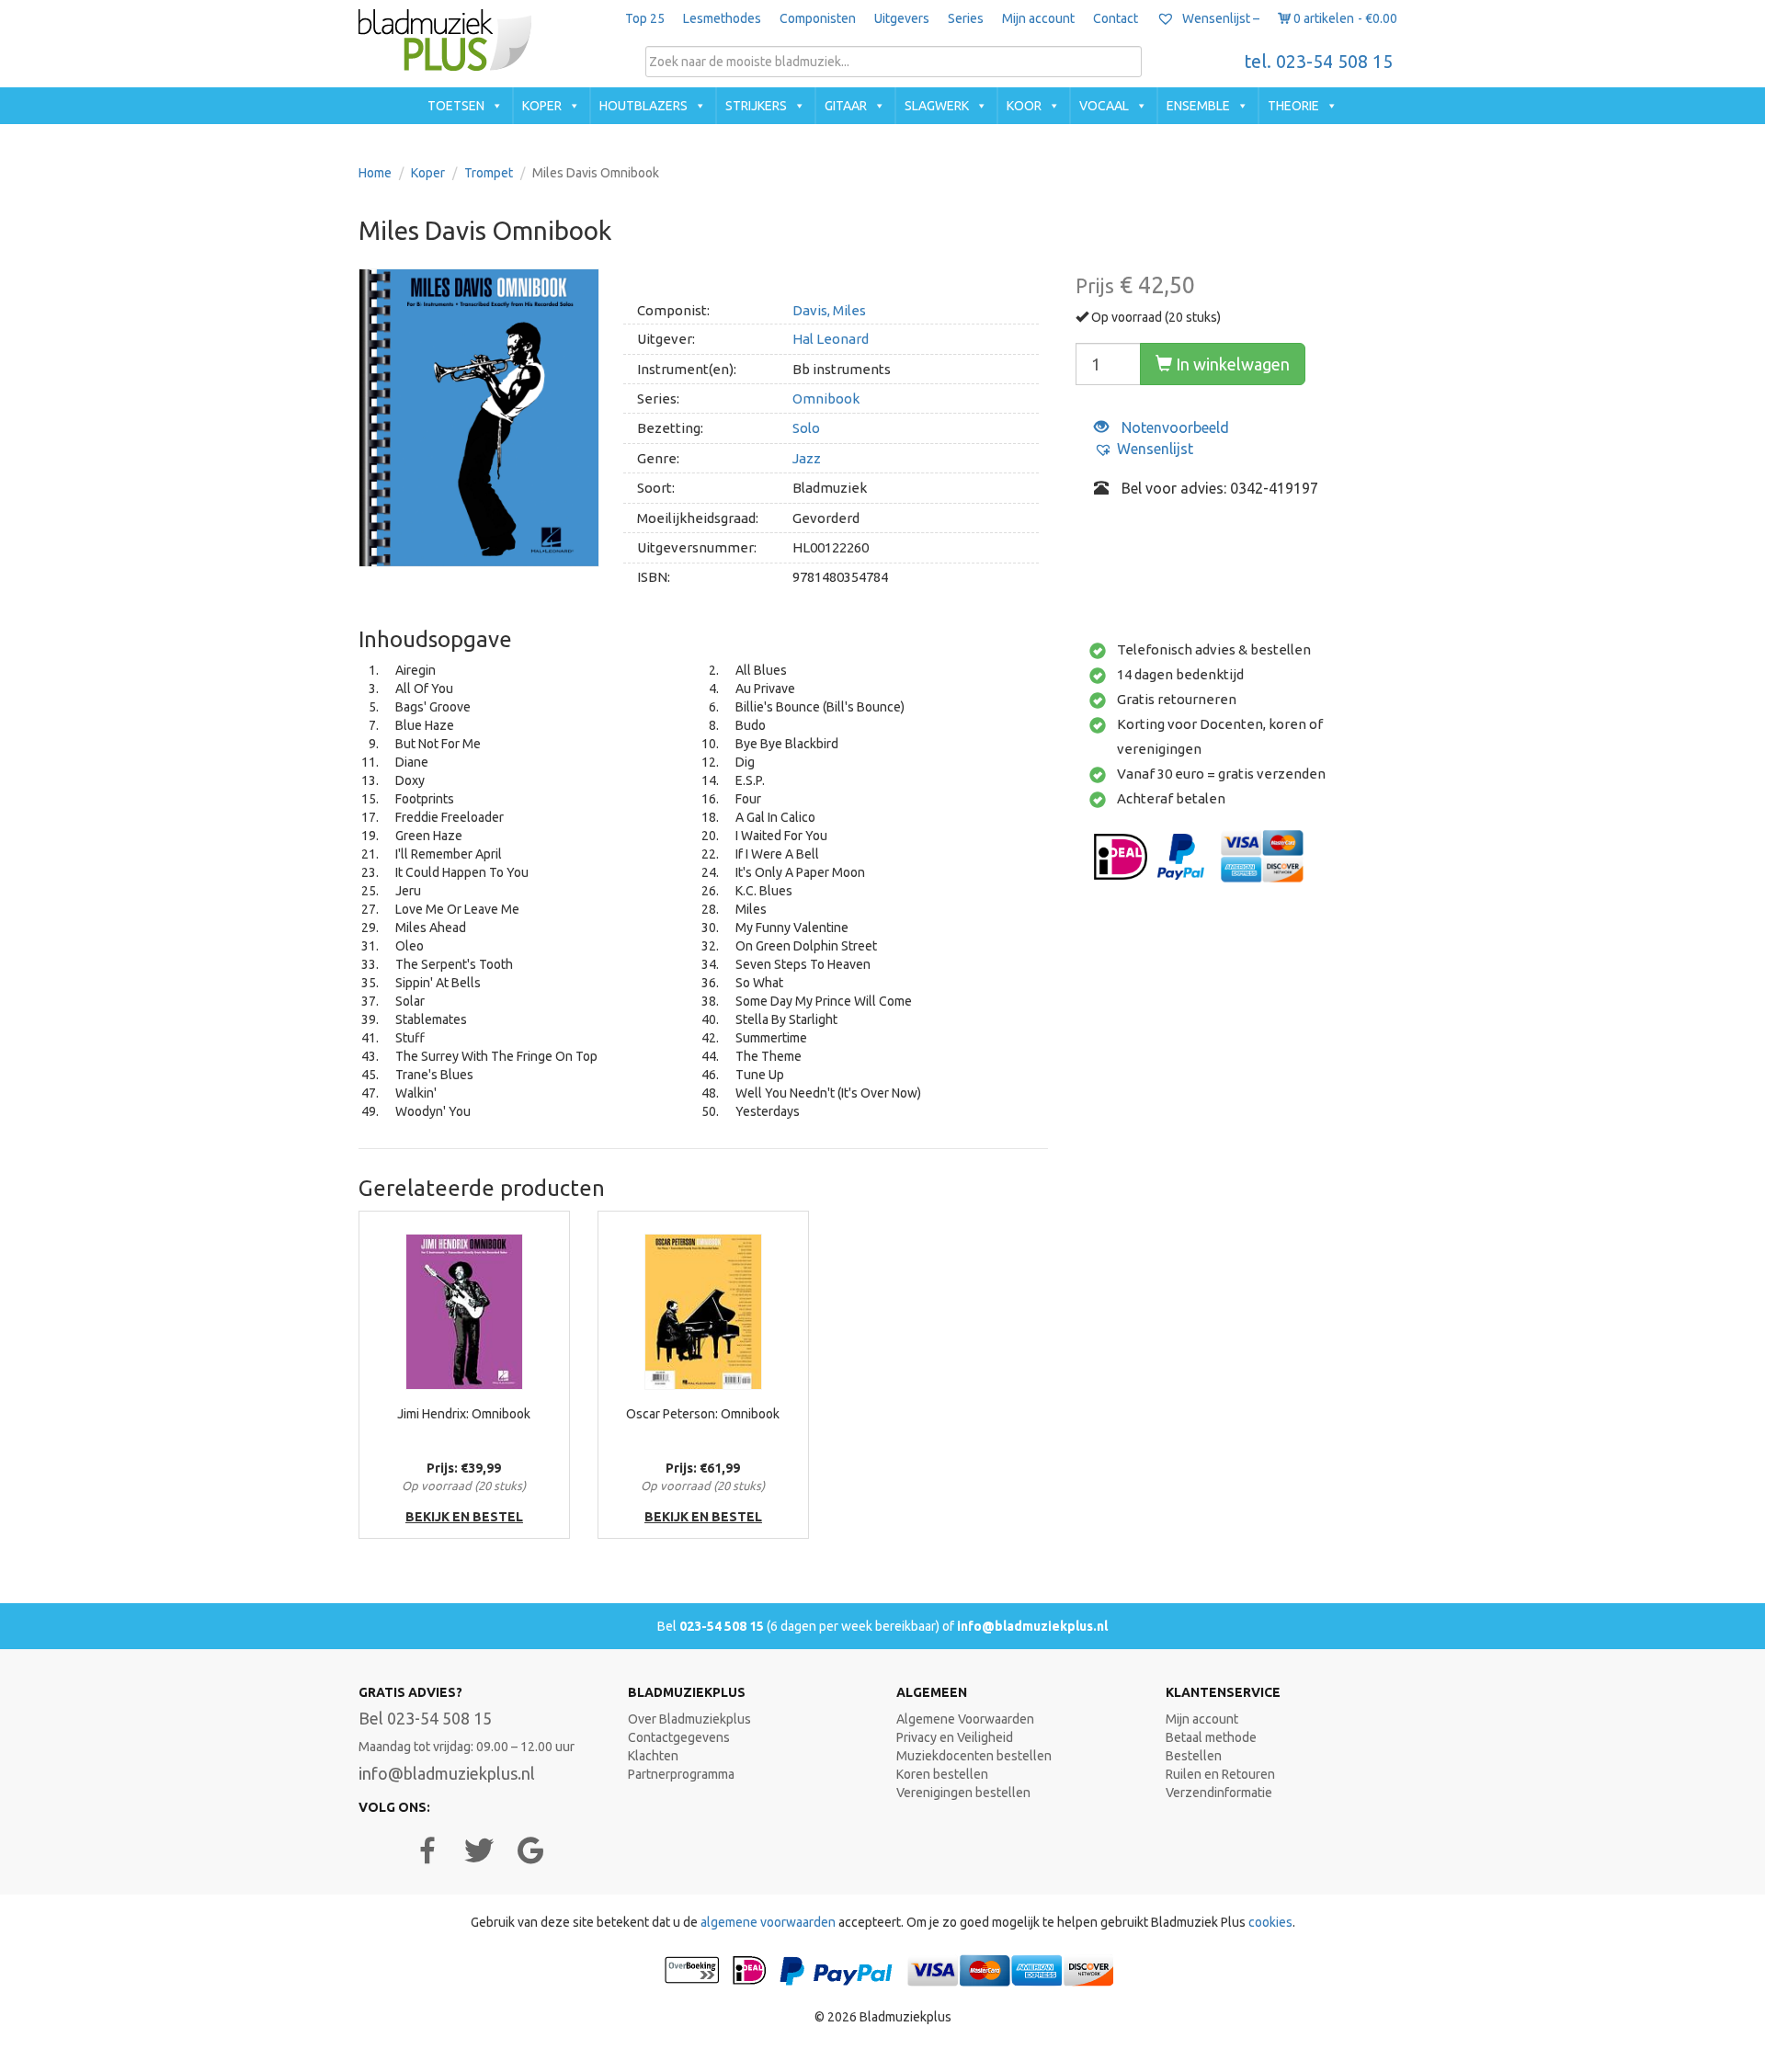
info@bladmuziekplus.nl (1032, 1626)
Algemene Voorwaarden (965, 1719)
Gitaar (846, 106)
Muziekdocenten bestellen (974, 1756)
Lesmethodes (722, 18)
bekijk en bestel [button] (464, 1517)
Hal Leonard (831, 339)
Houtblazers (643, 106)
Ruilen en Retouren (1220, 1774)
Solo (806, 428)
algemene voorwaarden (768, 1922)
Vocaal (1104, 106)
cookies (1270, 1922)
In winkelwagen (1231, 364)
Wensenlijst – (1219, 18)
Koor (1024, 106)
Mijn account (1038, 18)
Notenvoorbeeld (1173, 427)
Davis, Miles (829, 310)
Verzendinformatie (1219, 1793)
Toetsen (456, 106)
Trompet (489, 173)
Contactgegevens (679, 1737)
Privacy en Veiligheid (955, 1737)
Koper (542, 106)
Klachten (653, 1756)
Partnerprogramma (681, 1774)
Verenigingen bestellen (963, 1793)
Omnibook (826, 398)
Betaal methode (1211, 1737)
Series (966, 18)
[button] (1144, 449)
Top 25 (645, 18)
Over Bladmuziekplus (689, 1719)
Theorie (1293, 106)
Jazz (807, 458)
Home (375, 173)
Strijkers (756, 106)
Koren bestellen (942, 1774)
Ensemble (1198, 106)
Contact (1116, 18)
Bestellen (1194, 1756)
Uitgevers (902, 18)
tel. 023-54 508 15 (1319, 62)
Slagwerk (937, 106)
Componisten (818, 18)
